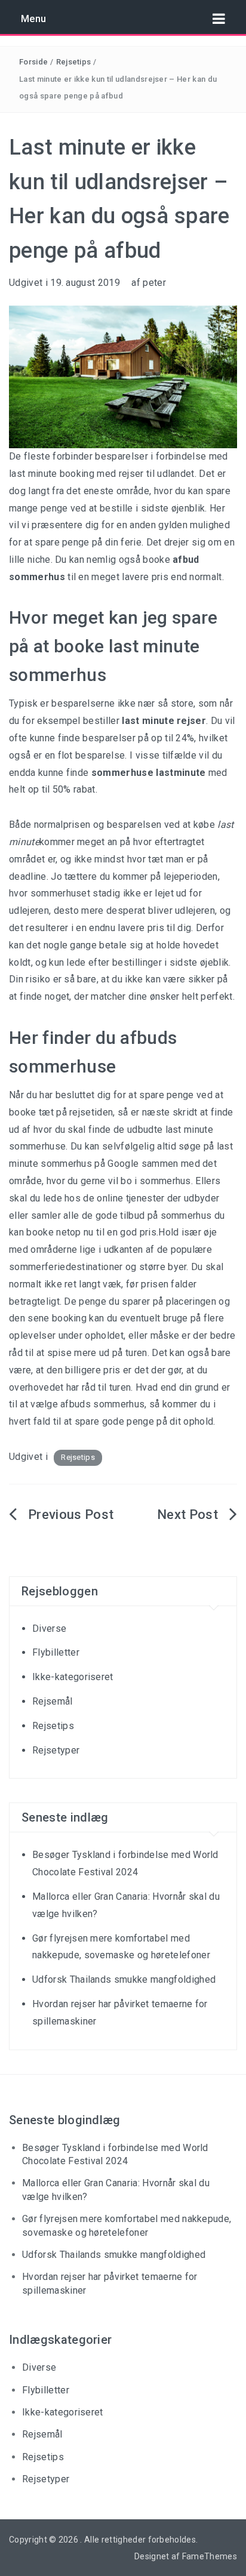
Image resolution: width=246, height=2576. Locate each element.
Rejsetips (74, 62)
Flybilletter (56, 1652)
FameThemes (210, 2556)
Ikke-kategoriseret (73, 1677)
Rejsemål (53, 1701)
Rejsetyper (56, 1750)
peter (154, 283)
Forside (33, 62)
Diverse (49, 1629)
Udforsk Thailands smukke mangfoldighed (124, 1979)
